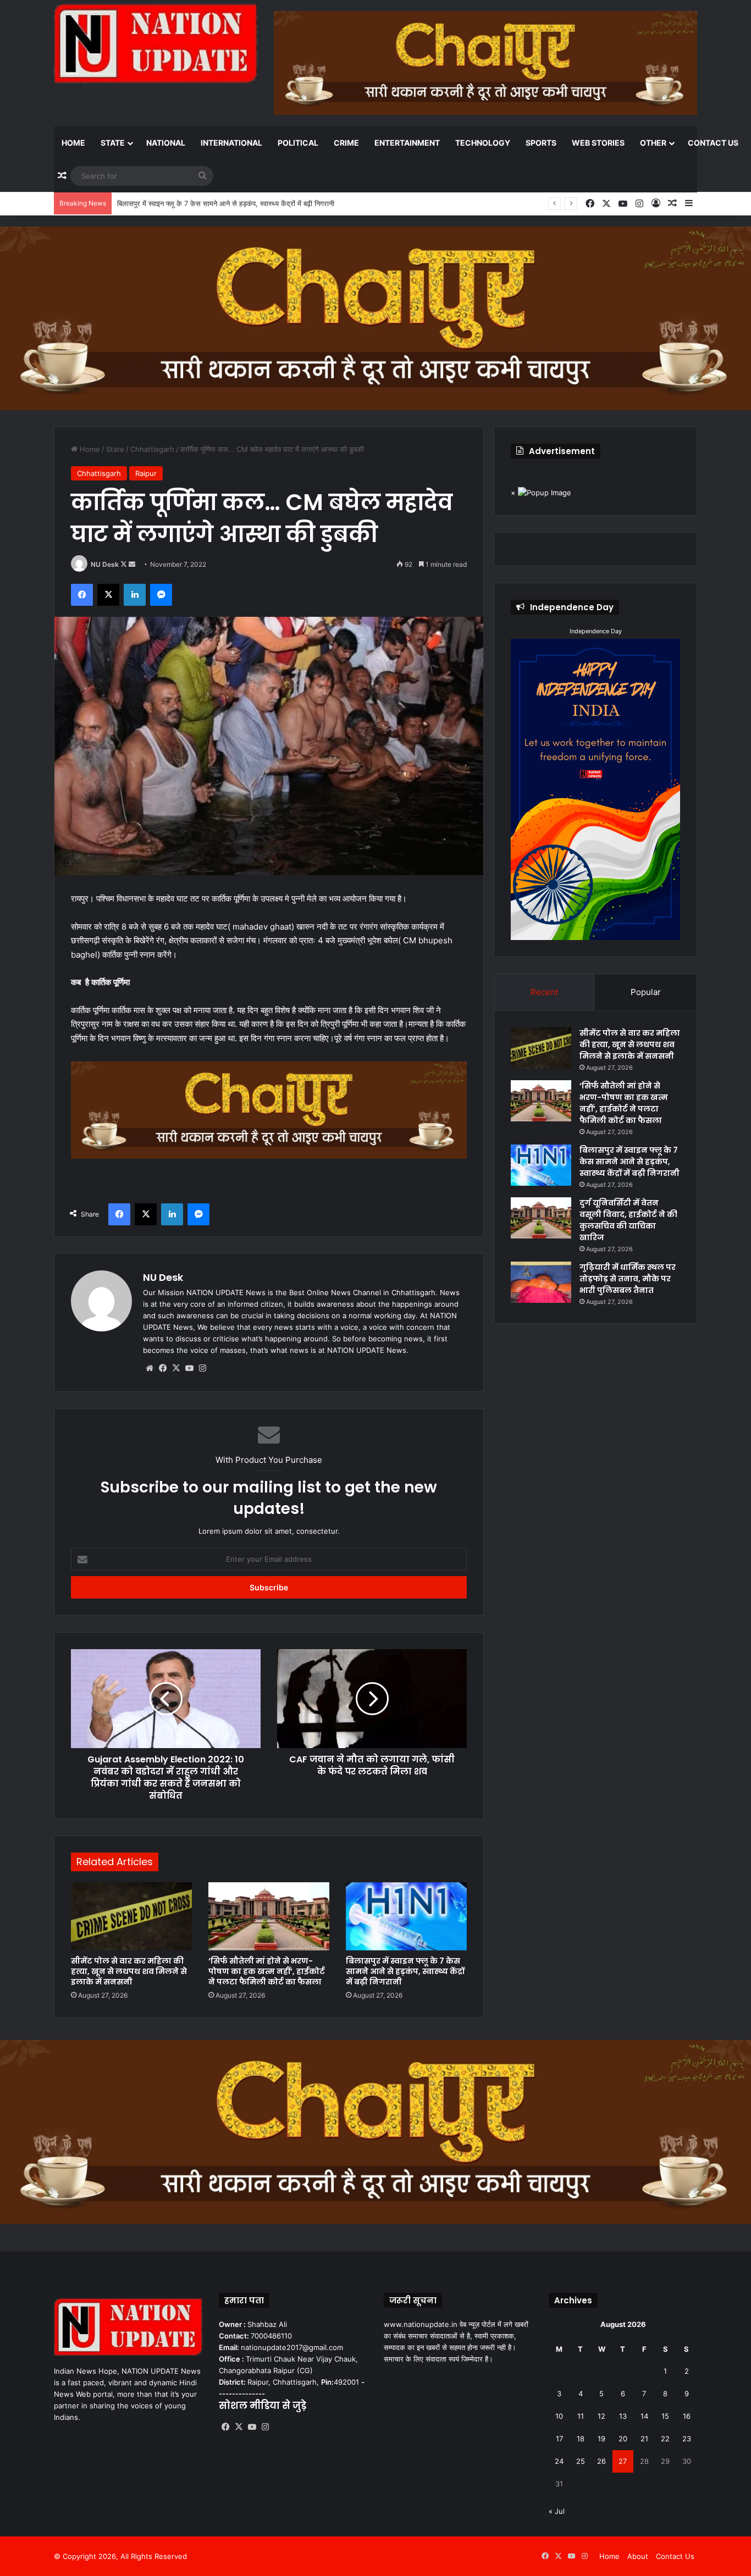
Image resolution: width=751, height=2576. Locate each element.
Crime (346, 143)
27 (623, 2461)
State (113, 143)
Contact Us (713, 143)
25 (581, 2461)
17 (559, 2439)
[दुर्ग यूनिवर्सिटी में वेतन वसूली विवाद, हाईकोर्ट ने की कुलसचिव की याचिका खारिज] (541, 1218)
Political (298, 143)
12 (601, 2416)
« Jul (557, 2511)
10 (559, 2416)
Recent (544, 992)
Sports (541, 143)
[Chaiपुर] (375, 318)
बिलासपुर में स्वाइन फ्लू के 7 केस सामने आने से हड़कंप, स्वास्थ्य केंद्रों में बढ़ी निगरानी (226, 203)
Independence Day (596, 631)
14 (644, 2416)
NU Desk (105, 564)
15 (665, 2416)
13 (623, 2416)
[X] (176, 1368)
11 (581, 2416)
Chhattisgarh (152, 449)
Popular (646, 992)
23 (687, 2439)
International (231, 143)
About (638, 2556)
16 (687, 2416)
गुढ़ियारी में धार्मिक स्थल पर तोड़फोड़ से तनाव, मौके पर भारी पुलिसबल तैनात (628, 1279)
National (166, 143)
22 (665, 2439)
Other (653, 143)
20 (623, 2439)
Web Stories (598, 143)
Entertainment (407, 143)
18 (581, 2439)
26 (601, 2461)
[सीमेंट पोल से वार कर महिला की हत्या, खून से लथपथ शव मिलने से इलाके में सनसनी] (131, 1916)
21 (644, 2439)
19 (601, 2439)
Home (73, 143)
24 (559, 2461)
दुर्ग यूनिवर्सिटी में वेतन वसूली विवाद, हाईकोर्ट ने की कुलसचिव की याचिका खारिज (628, 1220)
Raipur (146, 473)
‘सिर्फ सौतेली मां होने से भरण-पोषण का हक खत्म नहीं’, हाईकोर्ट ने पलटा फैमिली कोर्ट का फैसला (267, 1971)
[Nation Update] (156, 43)
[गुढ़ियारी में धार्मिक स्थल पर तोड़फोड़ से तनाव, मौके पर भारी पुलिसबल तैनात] (541, 1282)
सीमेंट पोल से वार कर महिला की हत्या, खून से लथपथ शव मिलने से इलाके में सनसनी (129, 1971)
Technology (483, 143)
